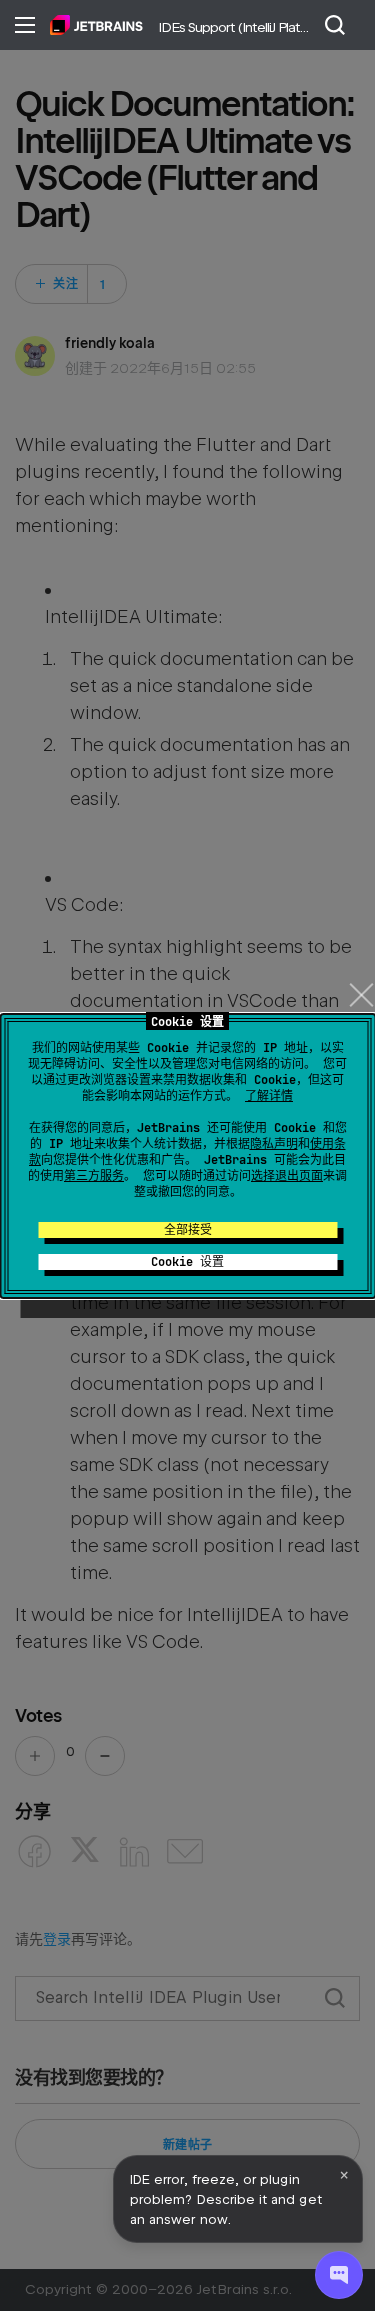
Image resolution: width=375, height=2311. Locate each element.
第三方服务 (94, 1176)
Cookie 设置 (187, 1262)
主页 (96, 25)
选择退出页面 (287, 1176)
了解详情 (269, 1096)
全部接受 (188, 1230)
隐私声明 (274, 1144)
